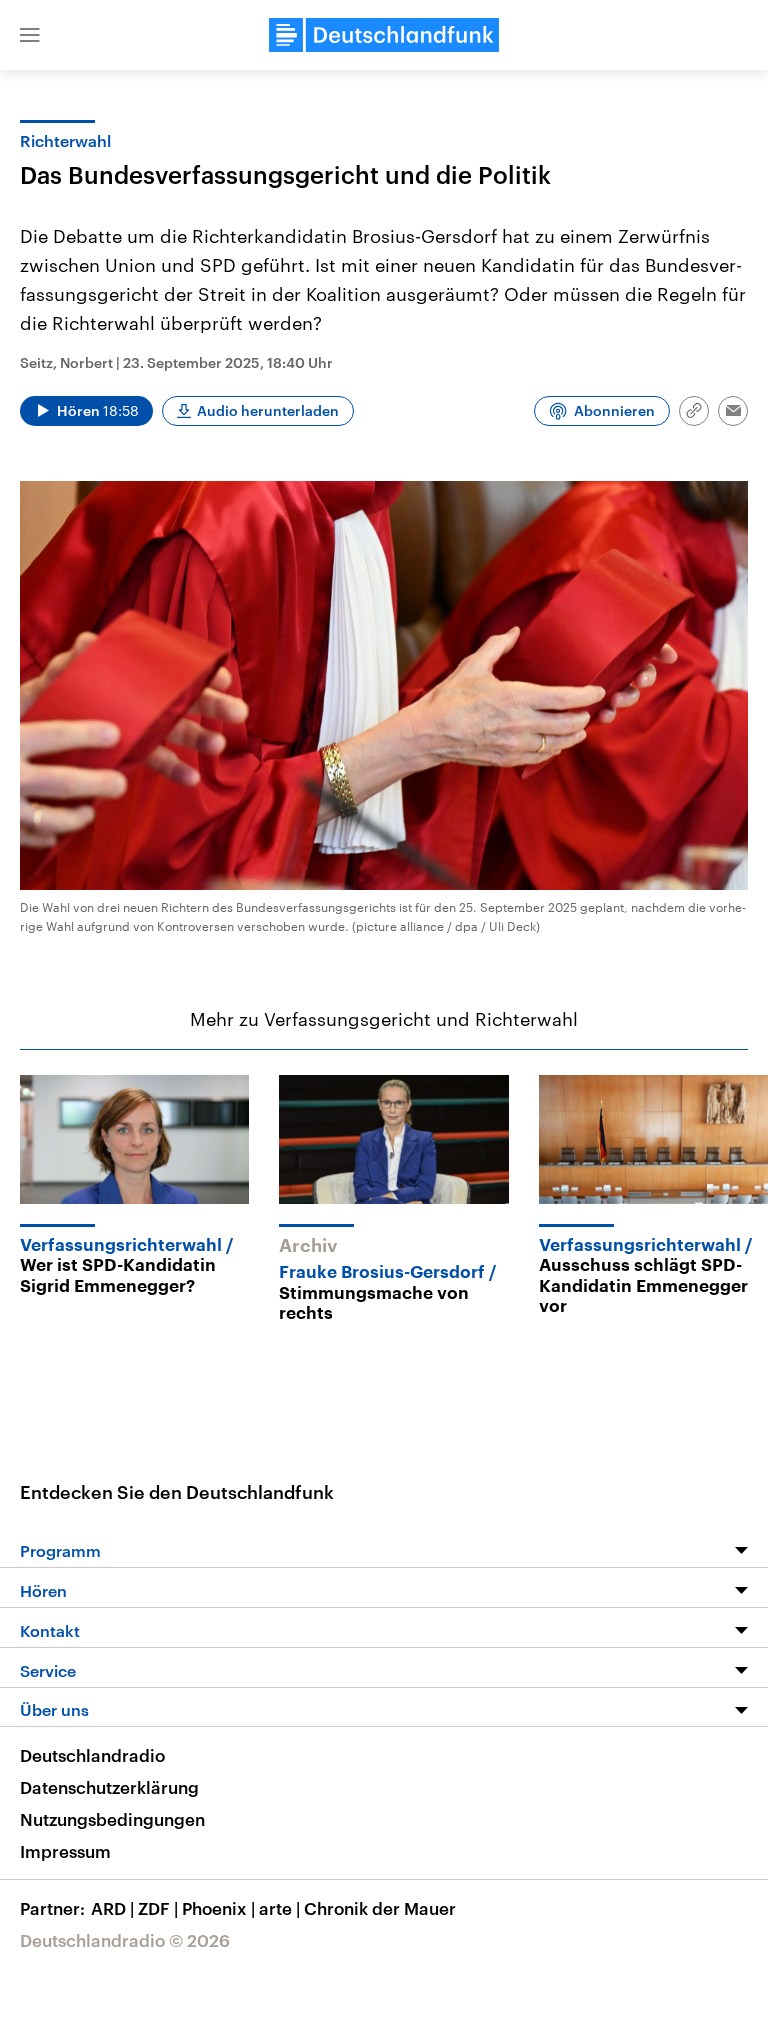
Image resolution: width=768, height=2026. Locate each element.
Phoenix (218, 1908)
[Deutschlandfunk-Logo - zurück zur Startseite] (384, 35)
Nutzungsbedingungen (112, 1819)
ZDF (158, 1908)
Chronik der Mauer (380, 1908)
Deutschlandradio (92, 1755)
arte (279, 1908)
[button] (30, 35)
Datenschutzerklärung (109, 1787)
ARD (112, 1908)
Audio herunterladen (268, 410)
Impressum (65, 1851)
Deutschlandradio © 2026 (125, 1940)
